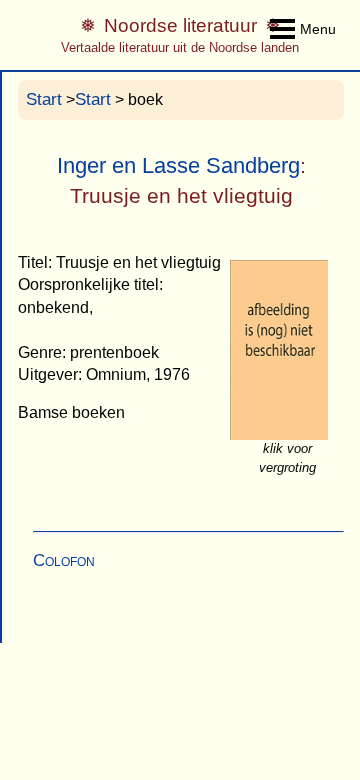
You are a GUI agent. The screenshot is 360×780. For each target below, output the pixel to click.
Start (44, 99)
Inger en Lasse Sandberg (178, 165)
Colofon (64, 560)
